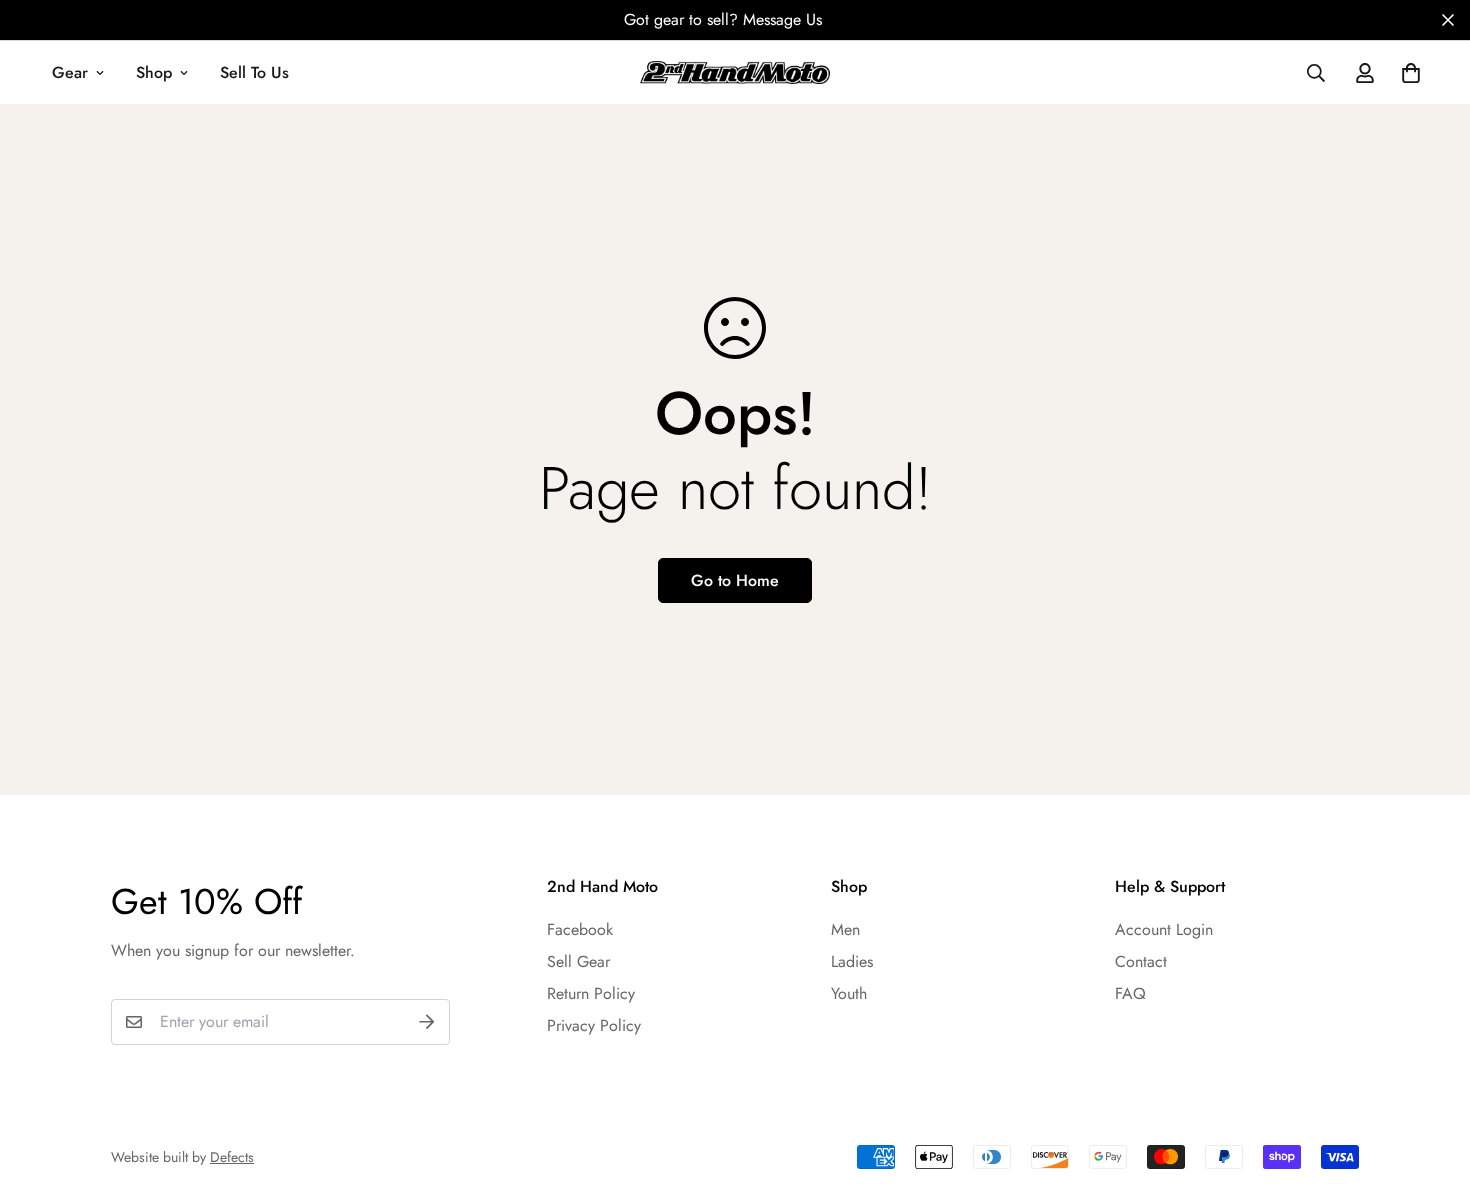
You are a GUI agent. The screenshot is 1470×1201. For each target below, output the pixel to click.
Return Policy (591, 993)
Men (845, 929)
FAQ (1130, 993)
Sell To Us (254, 72)
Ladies (852, 961)
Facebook (580, 929)
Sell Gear (578, 961)
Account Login (1164, 929)
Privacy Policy (594, 1025)
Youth (849, 993)
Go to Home (735, 580)
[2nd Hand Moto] (735, 72)
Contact (1141, 961)
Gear (70, 72)
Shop (154, 72)
